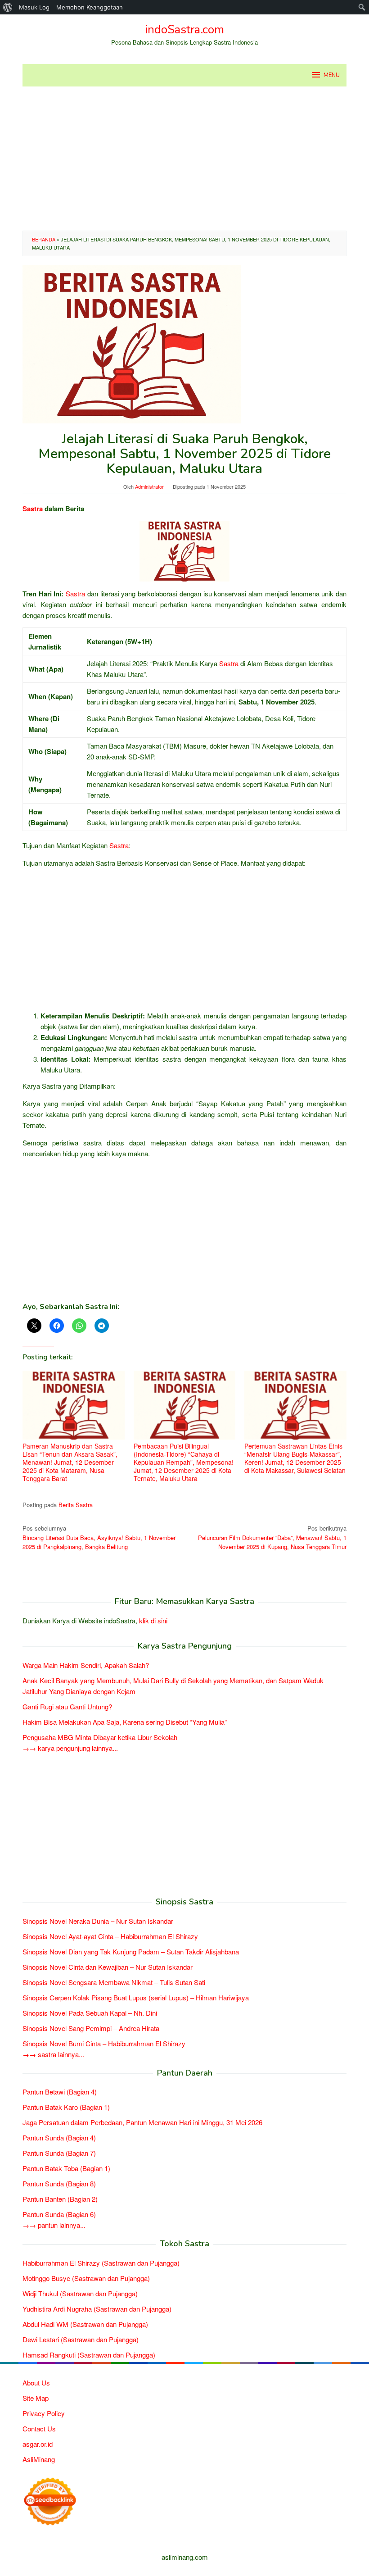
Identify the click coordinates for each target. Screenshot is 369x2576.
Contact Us (39, 2428)
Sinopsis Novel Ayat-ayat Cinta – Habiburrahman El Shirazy (110, 1936)
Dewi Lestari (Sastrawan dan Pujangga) (81, 2339)
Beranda (44, 239)
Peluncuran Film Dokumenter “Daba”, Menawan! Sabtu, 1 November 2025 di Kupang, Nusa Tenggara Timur (272, 1538)
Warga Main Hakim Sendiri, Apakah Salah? (86, 1665)
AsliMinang (39, 2459)
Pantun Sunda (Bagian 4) (59, 2138)
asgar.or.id (38, 2444)
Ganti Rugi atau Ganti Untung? (67, 1706)
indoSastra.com (184, 30)
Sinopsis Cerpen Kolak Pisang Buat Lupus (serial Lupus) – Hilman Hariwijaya (136, 1997)
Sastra (33, 509)
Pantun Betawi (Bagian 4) (60, 2092)
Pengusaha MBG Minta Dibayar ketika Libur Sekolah (100, 1737)
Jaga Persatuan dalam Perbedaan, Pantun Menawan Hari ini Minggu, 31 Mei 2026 (142, 2122)
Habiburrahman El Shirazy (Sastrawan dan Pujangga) (101, 2263)
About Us (36, 2383)
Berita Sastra (76, 1505)
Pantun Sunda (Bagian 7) (59, 2153)
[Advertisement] (184, 159)
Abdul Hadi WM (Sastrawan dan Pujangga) (85, 2324)
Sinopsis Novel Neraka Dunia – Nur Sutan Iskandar (98, 1921)
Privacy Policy (44, 2413)
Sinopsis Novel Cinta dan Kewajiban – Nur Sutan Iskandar (108, 1967)
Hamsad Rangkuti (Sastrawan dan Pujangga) (89, 2355)
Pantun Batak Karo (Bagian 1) (66, 2107)
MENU (332, 75)
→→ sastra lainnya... (53, 2054)
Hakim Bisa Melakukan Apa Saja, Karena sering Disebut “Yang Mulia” (125, 1722)
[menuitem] (8, 7)
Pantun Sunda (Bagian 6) (59, 2214)
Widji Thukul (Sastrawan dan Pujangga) (80, 2293)
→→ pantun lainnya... (54, 2225)
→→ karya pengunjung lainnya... (70, 1748)
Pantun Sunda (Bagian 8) (59, 2183)
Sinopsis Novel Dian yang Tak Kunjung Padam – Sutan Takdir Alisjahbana (131, 1951)
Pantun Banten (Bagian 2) (60, 2199)
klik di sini (153, 1620)
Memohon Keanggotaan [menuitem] (90, 7)
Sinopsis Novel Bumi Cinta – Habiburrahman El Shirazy (104, 2043)
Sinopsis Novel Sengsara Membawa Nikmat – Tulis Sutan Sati (114, 1982)
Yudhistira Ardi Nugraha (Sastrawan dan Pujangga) (97, 2309)
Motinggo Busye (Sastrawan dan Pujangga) (86, 2278)
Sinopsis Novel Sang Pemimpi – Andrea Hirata (91, 2028)
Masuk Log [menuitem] (34, 7)
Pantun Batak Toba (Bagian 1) (66, 2168)
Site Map (36, 2398)
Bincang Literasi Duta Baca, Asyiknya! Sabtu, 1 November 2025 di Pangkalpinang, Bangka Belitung (99, 1538)
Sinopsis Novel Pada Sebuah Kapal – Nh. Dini (90, 2013)
